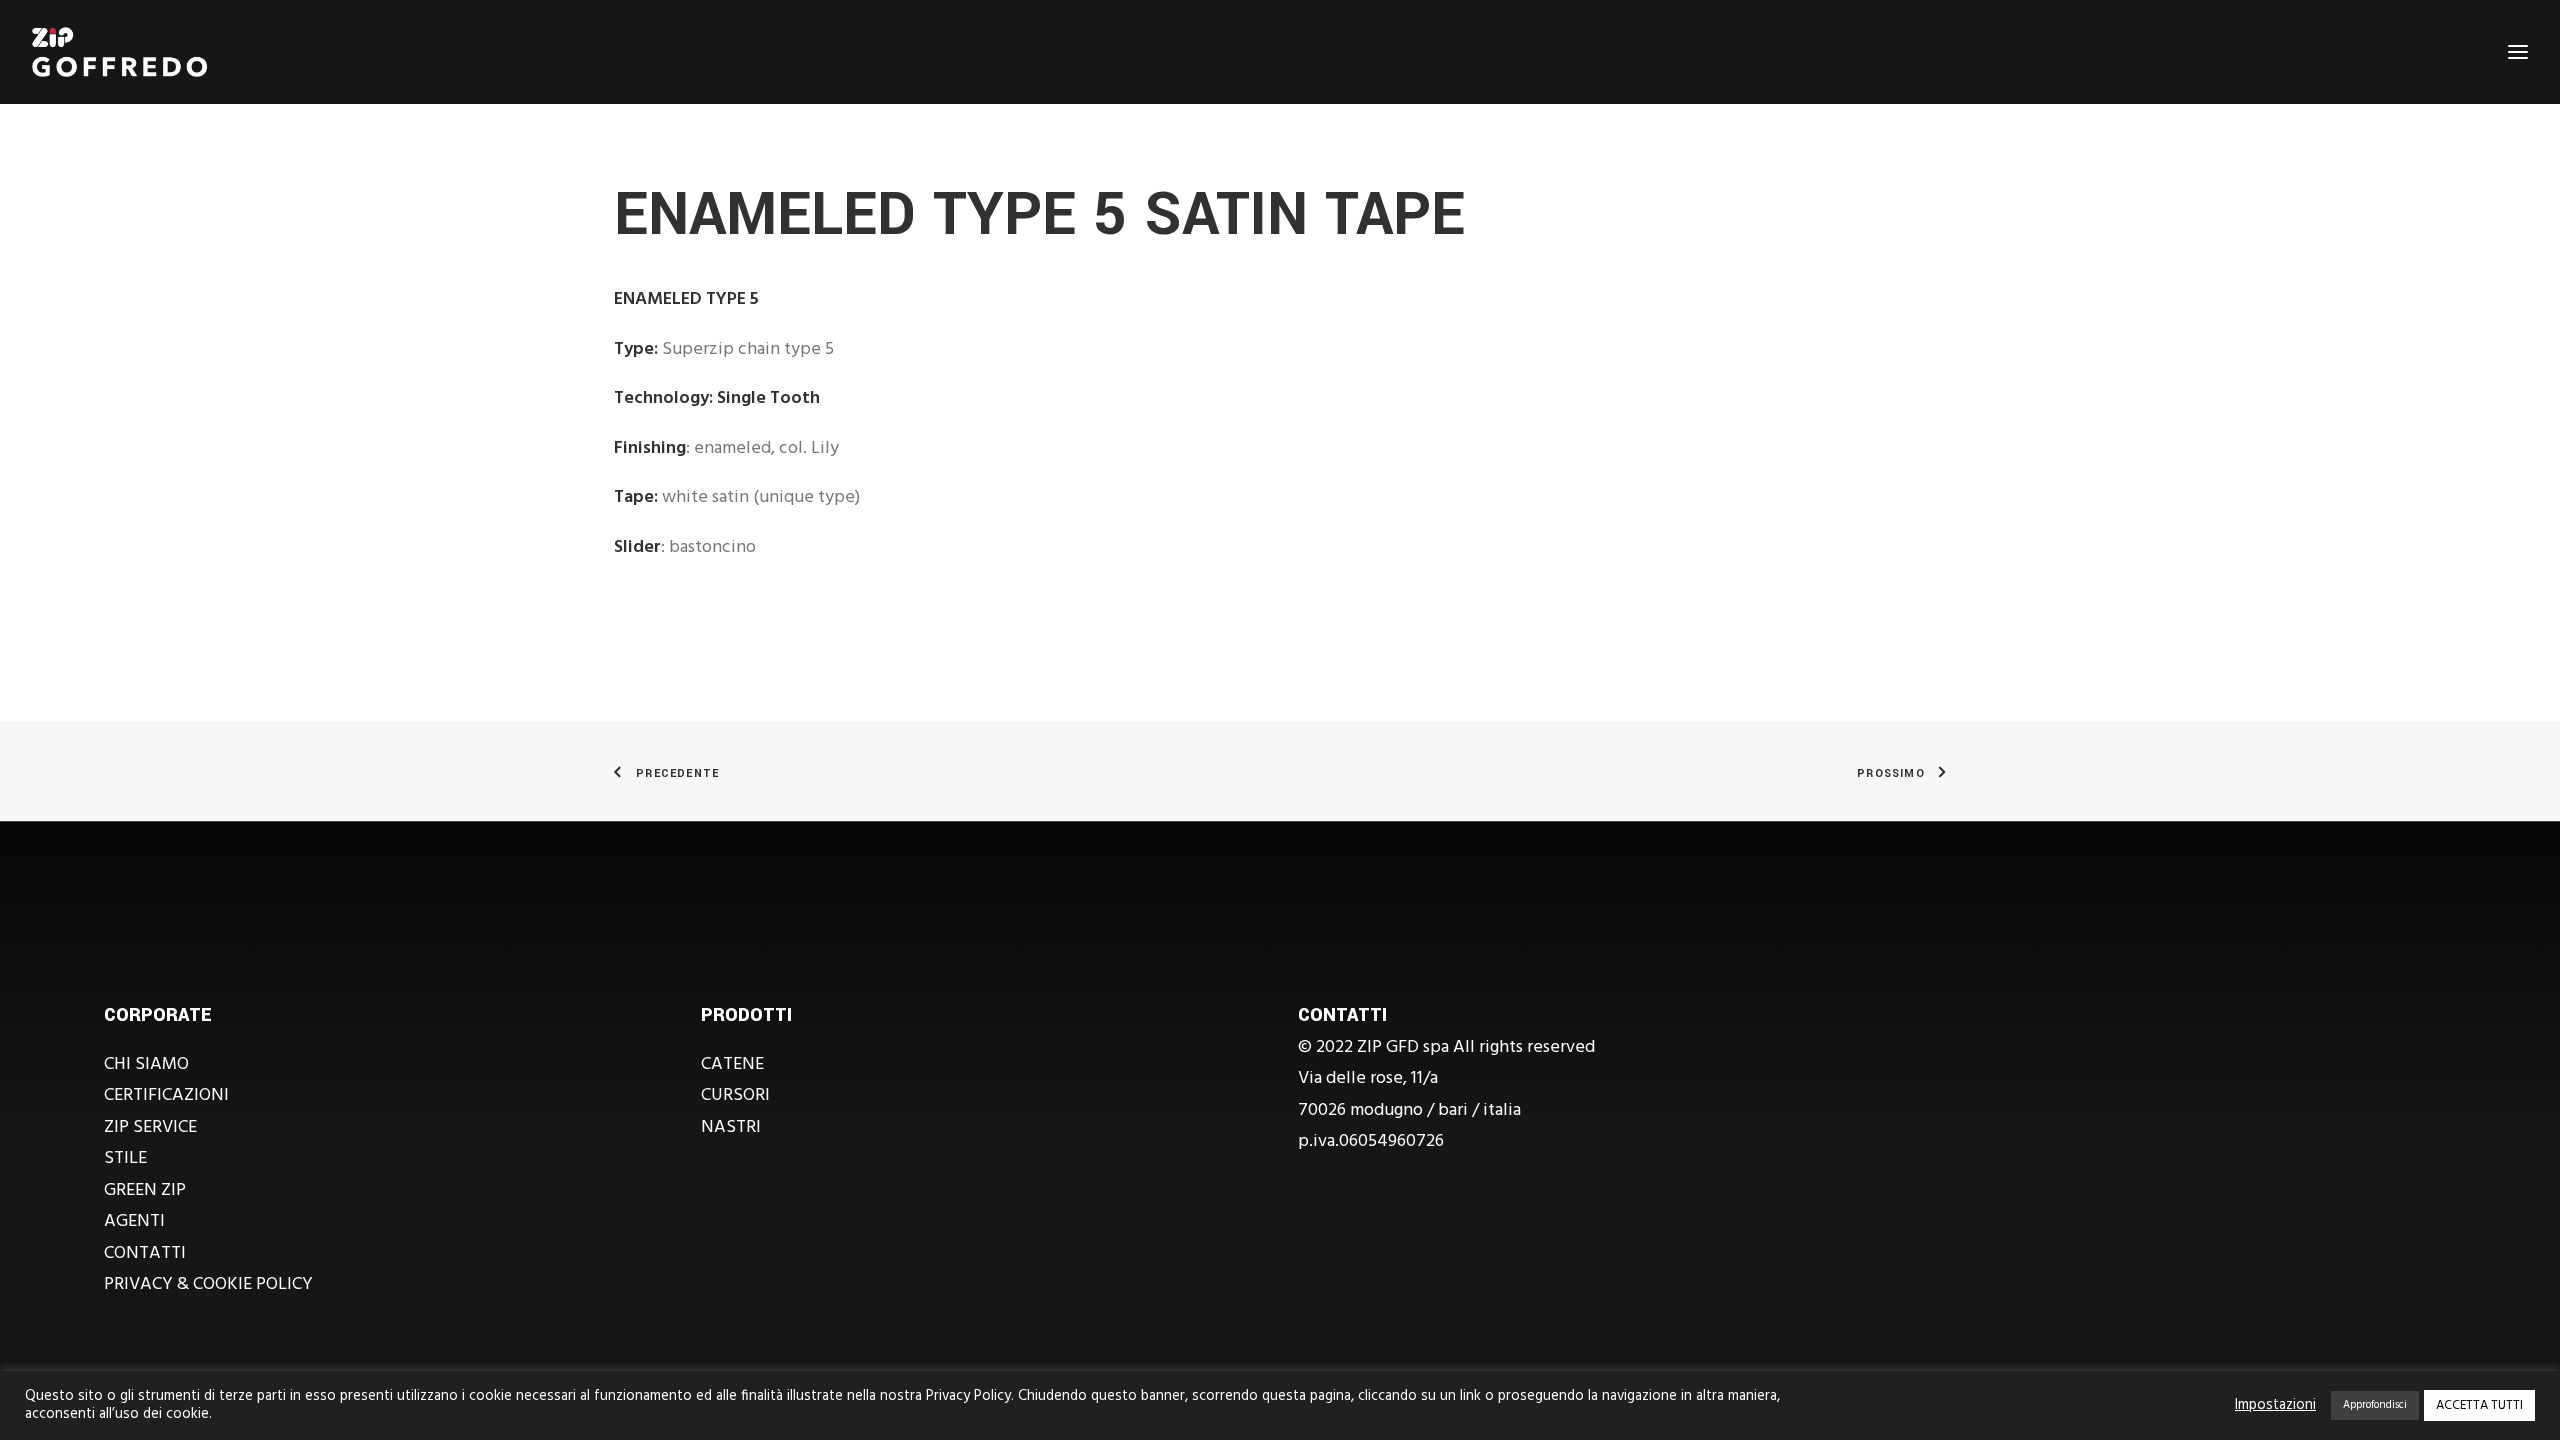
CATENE (732, 1064)
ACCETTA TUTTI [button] (2479, 1405)
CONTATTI (145, 1253)
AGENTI (134, 1221)
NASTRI (731, 1127)
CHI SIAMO (146, 1064)
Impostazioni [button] (2275, 1406)
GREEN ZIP (145, 1190)
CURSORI (735, 1095)
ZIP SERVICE (150, 1127)
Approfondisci (2375, 1405)
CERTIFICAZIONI (166, 1095)
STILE (125, 1158)
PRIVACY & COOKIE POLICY (208, 1284)
